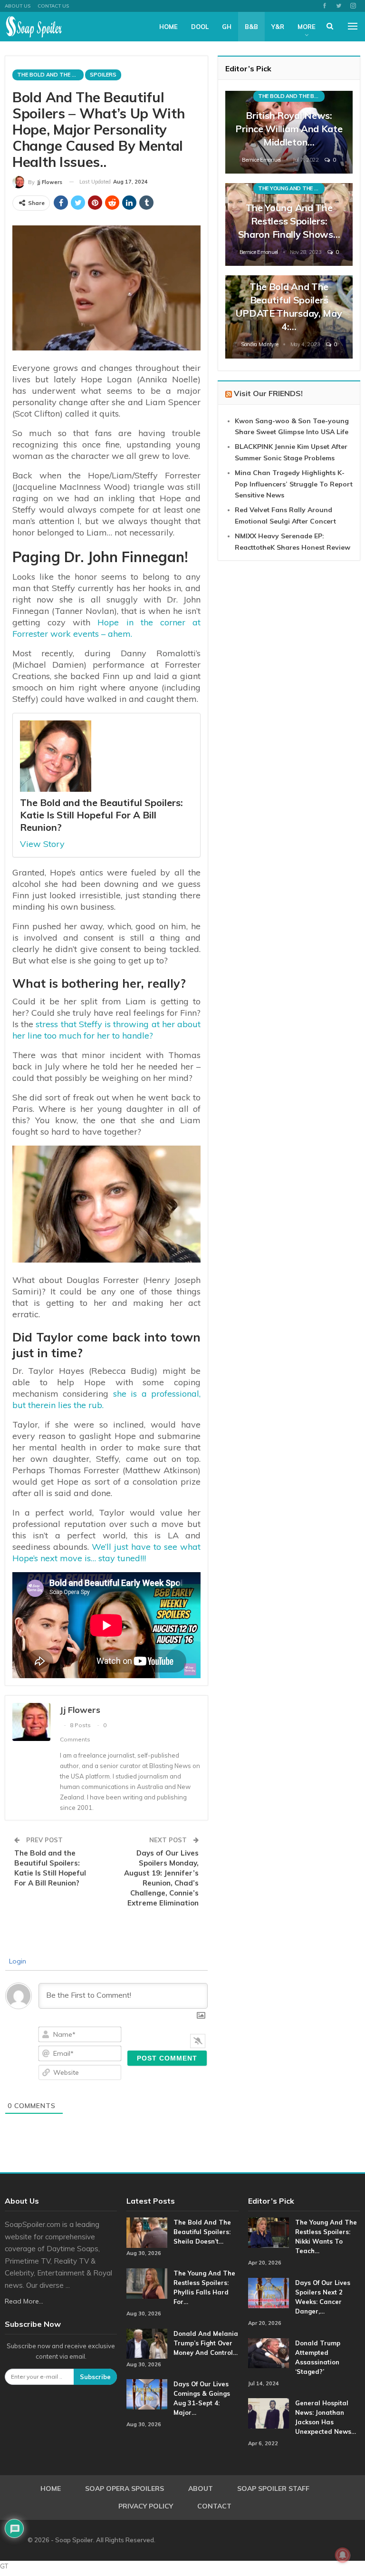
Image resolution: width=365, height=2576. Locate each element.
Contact (214, 2506)
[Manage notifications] (343, 2555)
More (307, 27)
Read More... (24, 2301)
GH (227, 27)
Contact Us (53, 6)
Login (17, 1961)
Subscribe (95, 2377)
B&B (251, 27)
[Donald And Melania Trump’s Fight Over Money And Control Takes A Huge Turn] (147, 2344)
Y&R (278, 27)
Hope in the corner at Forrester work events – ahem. (106, 628)
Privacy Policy (146, 2506)
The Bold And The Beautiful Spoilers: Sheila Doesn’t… (202, 2232)
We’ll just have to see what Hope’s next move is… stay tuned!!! (106, 1552)
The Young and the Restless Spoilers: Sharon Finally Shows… (289, 221)
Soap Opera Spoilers (125, 2489)
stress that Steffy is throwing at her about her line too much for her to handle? (106, 1030)
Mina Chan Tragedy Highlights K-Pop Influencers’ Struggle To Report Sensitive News (294, 484)
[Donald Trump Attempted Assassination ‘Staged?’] (269, 2353)
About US (18, 6)
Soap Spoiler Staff (273, 2489)
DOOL (200, 27)
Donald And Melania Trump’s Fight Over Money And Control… (206, 2343)
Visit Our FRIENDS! (268, 393)
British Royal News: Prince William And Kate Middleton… (289, 129)
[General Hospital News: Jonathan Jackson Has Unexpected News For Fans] (269, 2413)
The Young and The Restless (291, 188)
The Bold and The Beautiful (50, 75)
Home (168, 27)
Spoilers (103, 75)
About (201, 2489)
